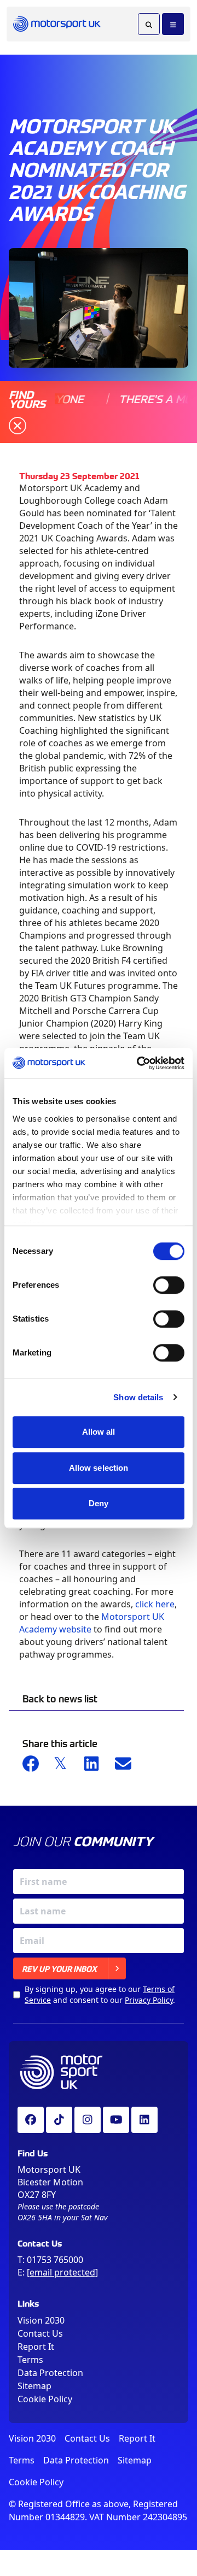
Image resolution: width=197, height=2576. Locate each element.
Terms (30, 2360)
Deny (99, 1503)
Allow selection (99, 1468)
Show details (138, 1397)
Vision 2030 (41, 2320)
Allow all (99, 1432)
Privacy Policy (149, 2000)
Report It (36, 2347)
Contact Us (40, 2333)
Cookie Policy (45, 2399)
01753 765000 (55, 2260)
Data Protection (50, 2373)
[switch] (169, 1285)
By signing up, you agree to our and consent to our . (100, 1994)
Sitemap (34, 2386)
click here (155, 1604)
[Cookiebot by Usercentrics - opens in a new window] (139, 1063)
